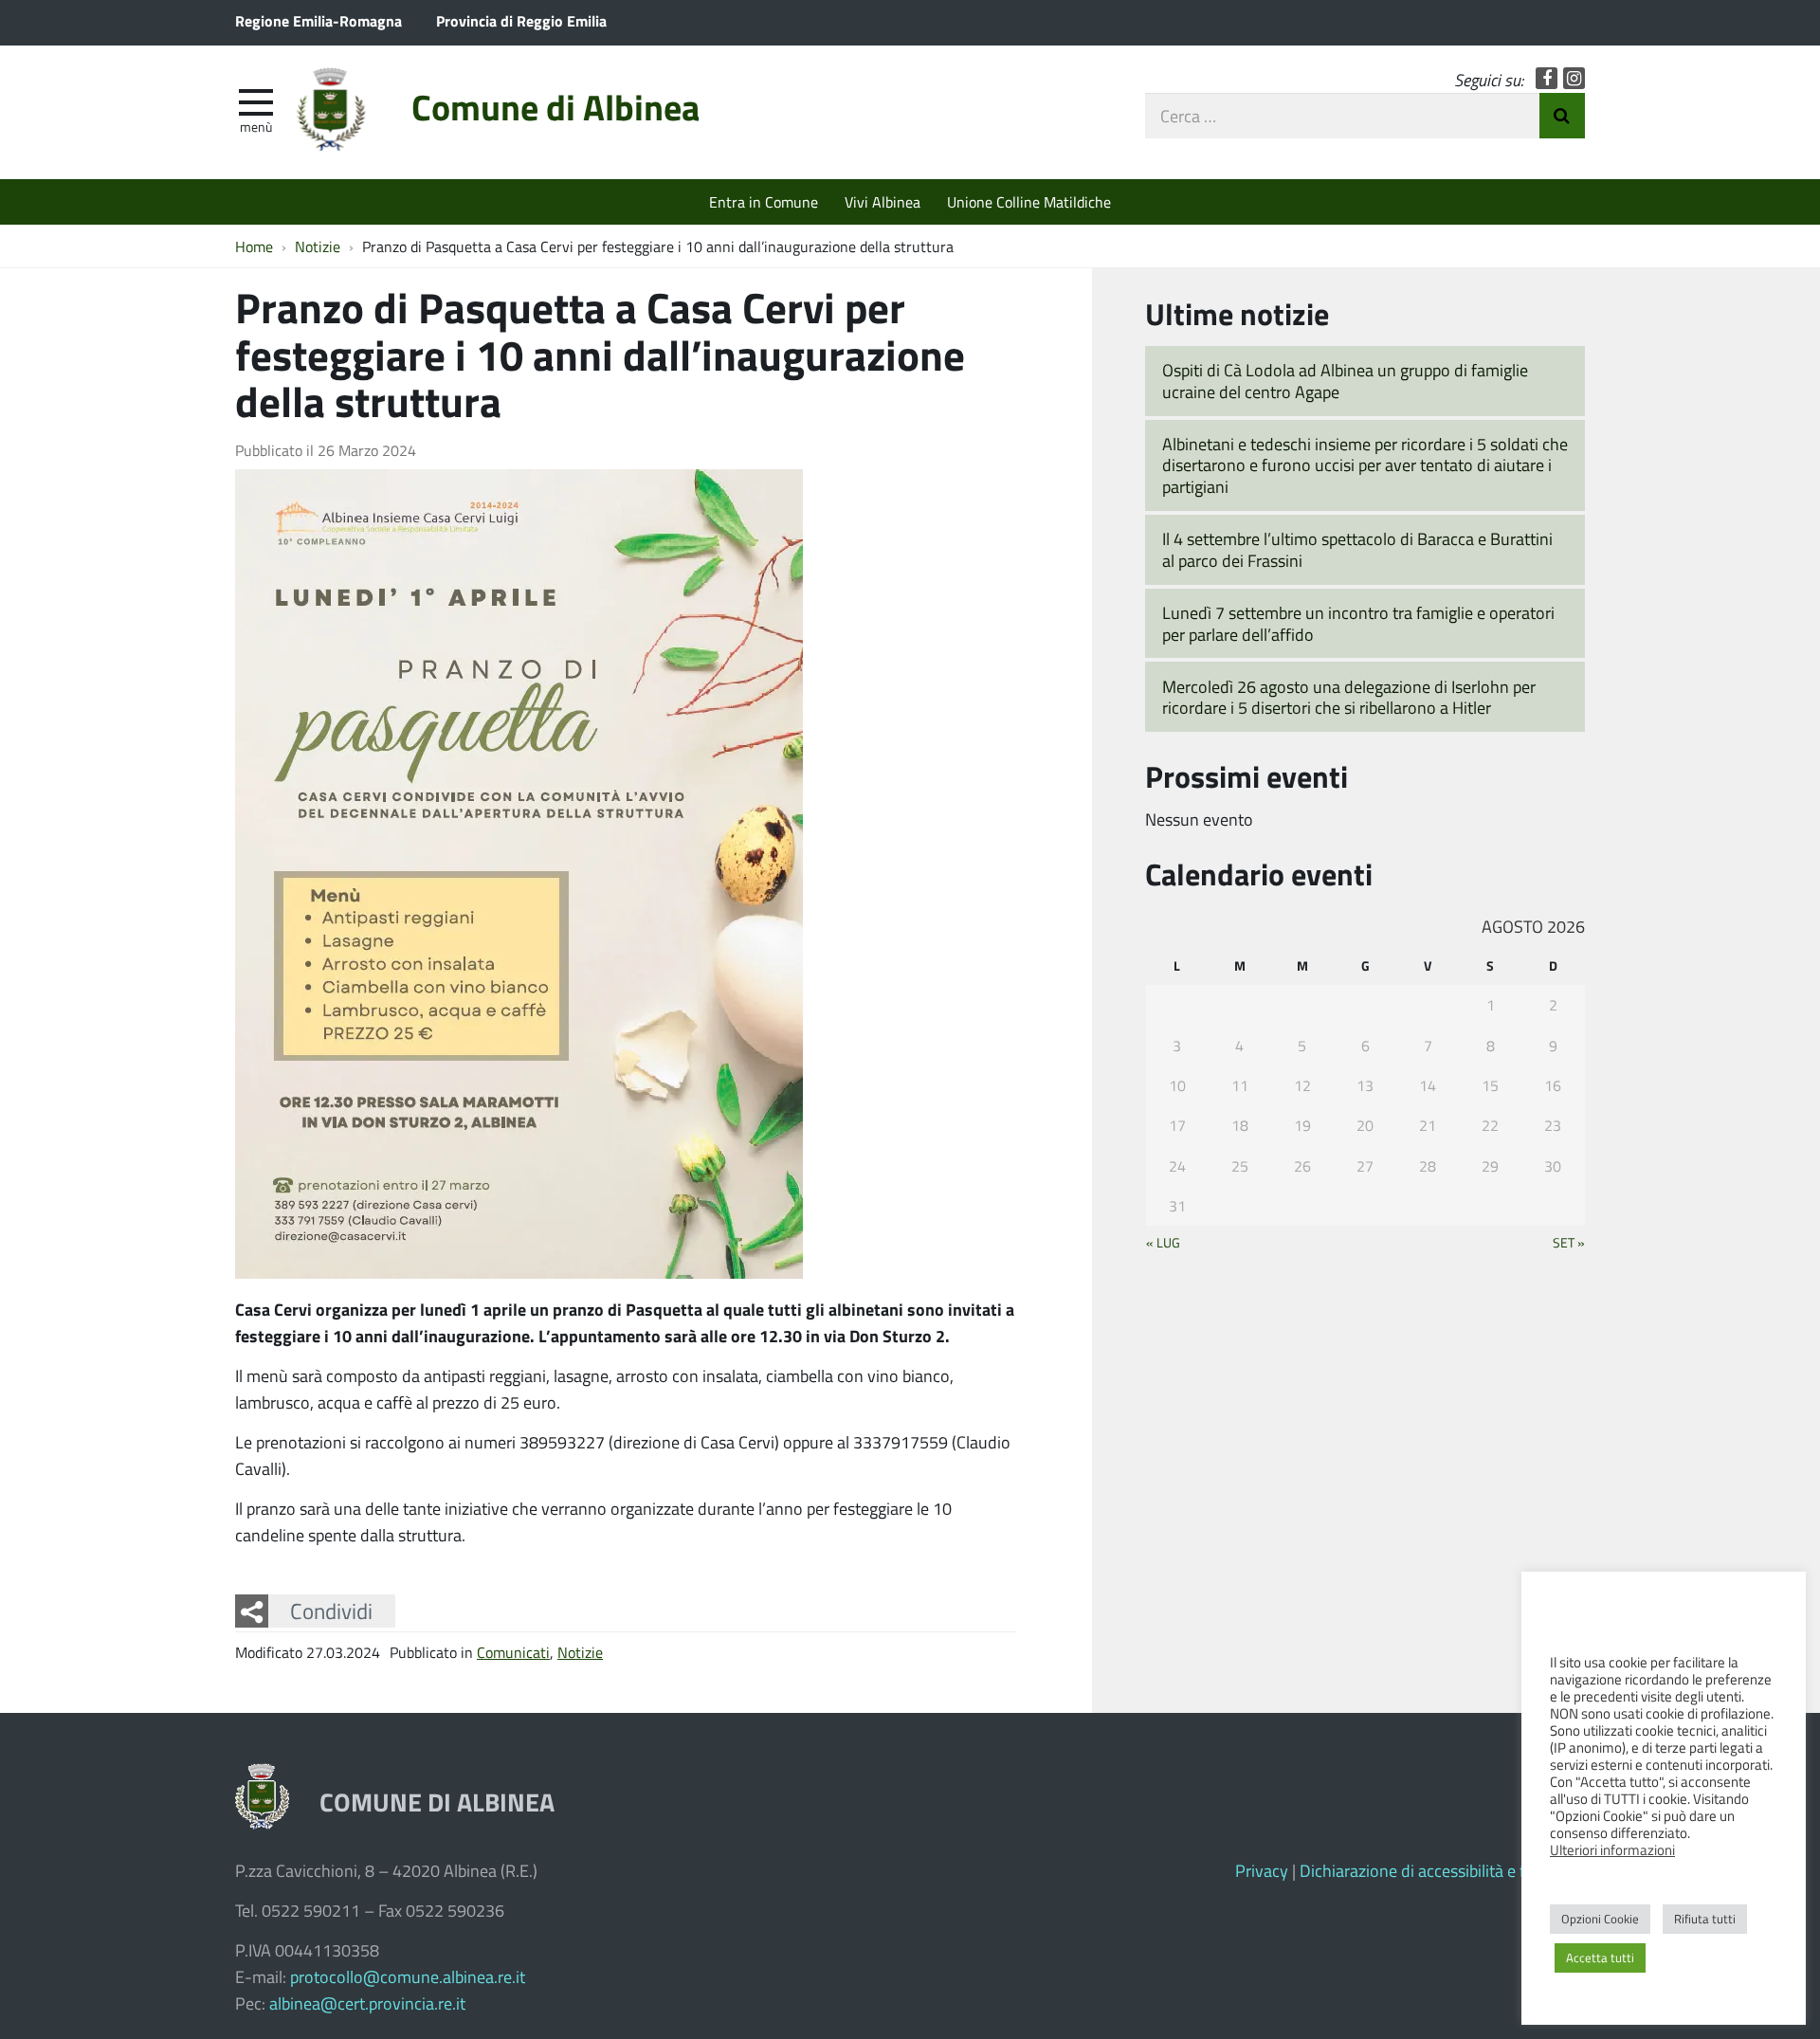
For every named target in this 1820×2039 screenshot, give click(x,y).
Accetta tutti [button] (1600, 1957)
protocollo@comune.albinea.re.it (408, 1976)
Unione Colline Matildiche (1029, 201)
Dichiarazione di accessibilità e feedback (1442, 1870)
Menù (256, 126)
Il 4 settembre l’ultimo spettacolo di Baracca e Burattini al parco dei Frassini (1357, 549)
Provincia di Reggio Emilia (521, 20)
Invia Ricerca (1562, 116)
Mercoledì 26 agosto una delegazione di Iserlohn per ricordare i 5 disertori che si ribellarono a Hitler (1349, 697)
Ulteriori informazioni (1612, 1849)
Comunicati (513, 1652)
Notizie (580, 1652)
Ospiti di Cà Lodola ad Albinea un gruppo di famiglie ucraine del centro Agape (1345, 381)
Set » (1569, 1242)
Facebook (1547, 78)
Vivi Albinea (883, 201)
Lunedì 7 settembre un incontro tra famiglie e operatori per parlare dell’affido (1358, 623)
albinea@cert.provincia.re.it (367, 2003)
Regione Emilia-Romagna (318, 20)
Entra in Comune (764, 201)
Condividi (331, 1611)
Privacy (1262, 1870)
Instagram (1574, 78)
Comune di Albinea (555, 107)
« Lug (1163, 1242)
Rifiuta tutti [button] (1705, 1919)
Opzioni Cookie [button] (1600, 1919)
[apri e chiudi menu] (256, 100)
